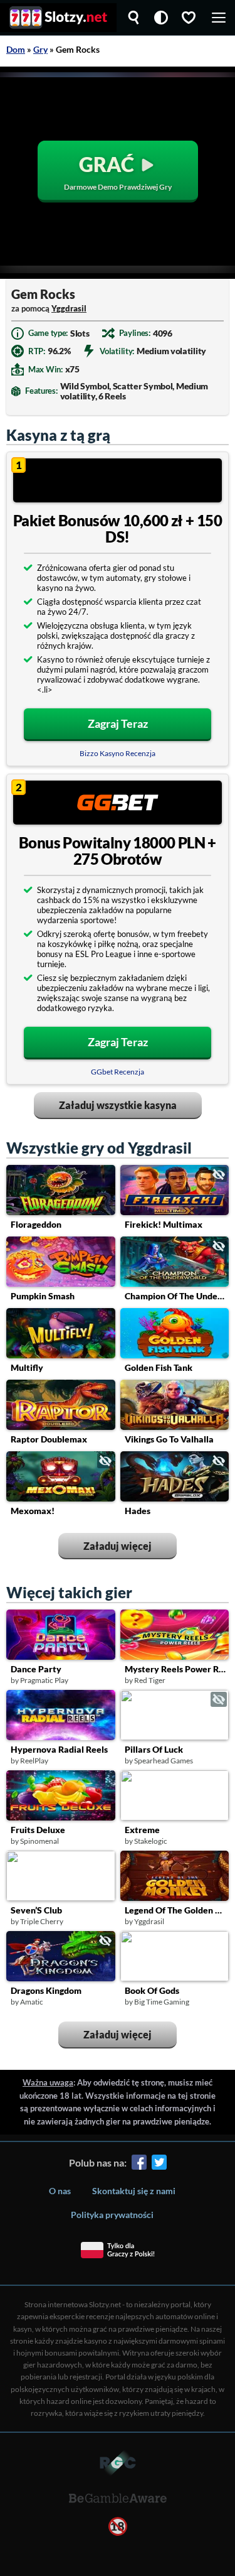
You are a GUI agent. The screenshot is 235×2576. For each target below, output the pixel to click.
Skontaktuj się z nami (134, 2191)
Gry (40, 49)
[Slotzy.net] (58, 18)
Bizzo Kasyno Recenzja (118, 753)
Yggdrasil (69, 308)
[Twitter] (159, 2164)
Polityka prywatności (112, 2215)
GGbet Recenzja (118, 1072)
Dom (16, 49)
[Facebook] (139, 2164)
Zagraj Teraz (118, 723)
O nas (60, 2191)
